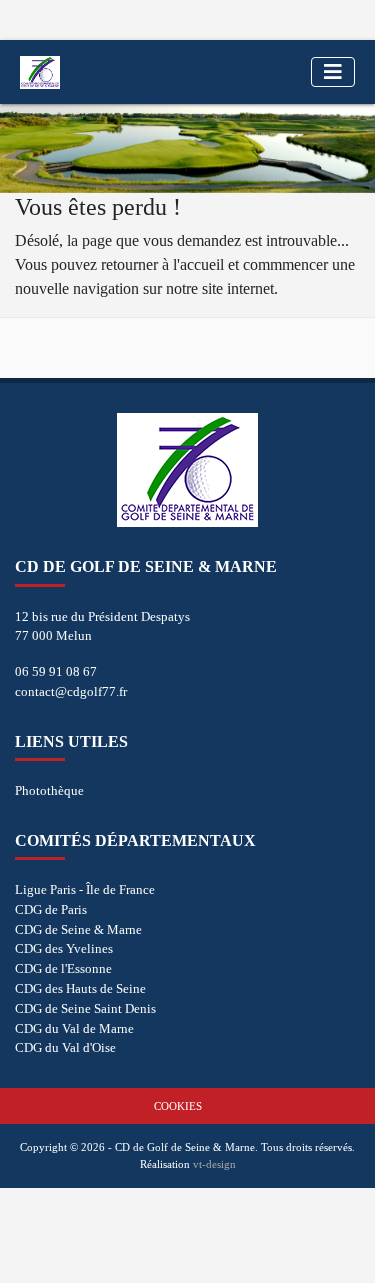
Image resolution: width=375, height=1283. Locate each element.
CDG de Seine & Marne (78, 929)
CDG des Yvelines (64, 948)
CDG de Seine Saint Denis (85, 1008)
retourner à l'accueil (162, 264)
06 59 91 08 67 (56, 671)
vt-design (214, 1164)
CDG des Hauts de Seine (80, 988)
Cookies (178, 1106)
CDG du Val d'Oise (65, 1047)
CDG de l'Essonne (63, 968)
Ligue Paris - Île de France (85, 889)
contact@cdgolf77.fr (71, 691)
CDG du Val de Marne (74, 1028)
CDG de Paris (51, 909)
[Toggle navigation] (333, 72)
